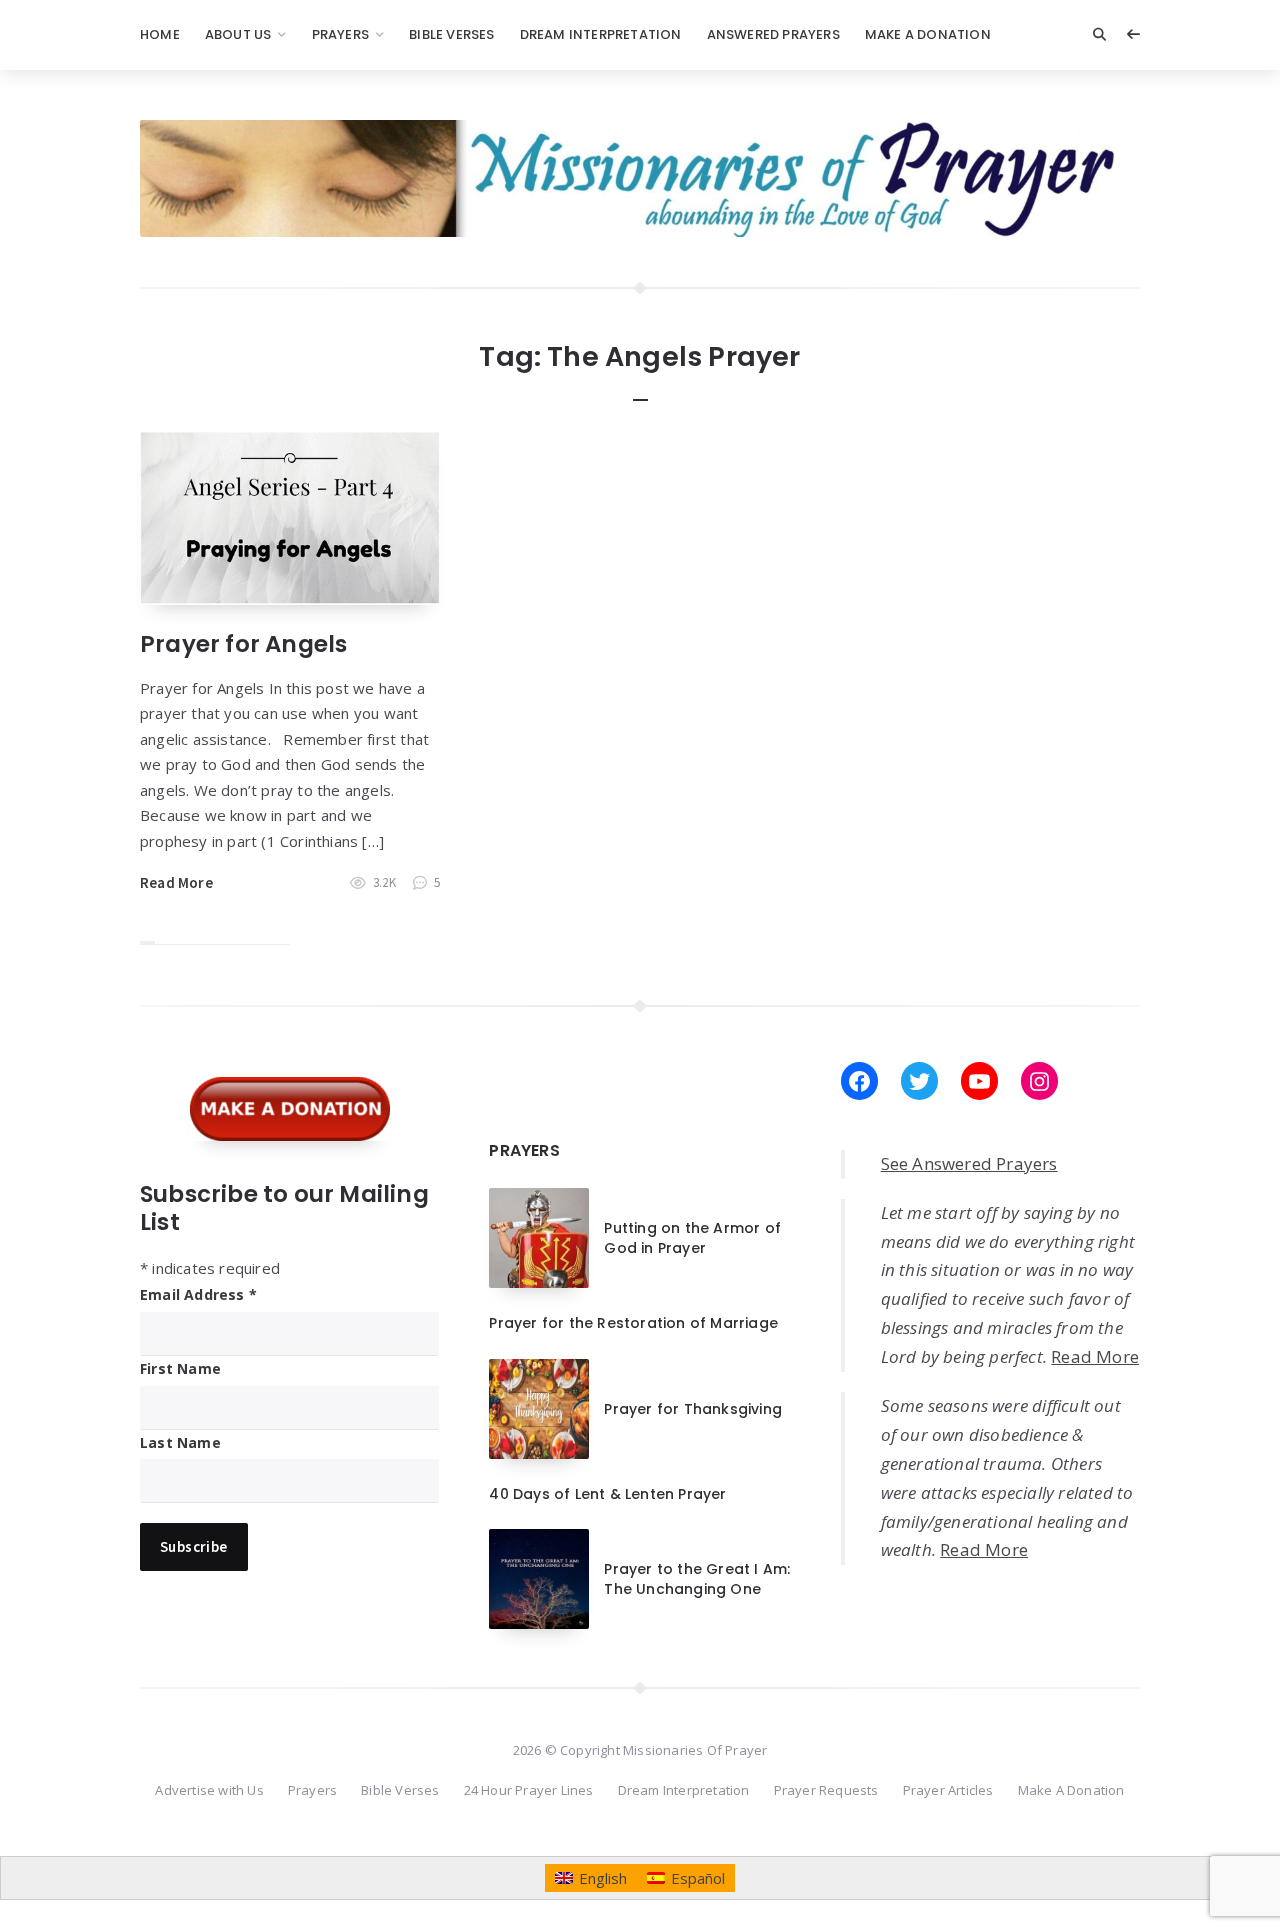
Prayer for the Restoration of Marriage (633, 1323)
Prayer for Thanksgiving (693, 1409)
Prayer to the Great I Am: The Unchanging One (697, 1579)
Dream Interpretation (601, 34)
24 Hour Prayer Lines (529, 1790)
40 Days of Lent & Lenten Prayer (607, 1494)
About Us (238, 34)
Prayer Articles (948, 1790)
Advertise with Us (209, 1790)
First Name (180, 1368)
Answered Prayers (773, 34)
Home (160, 34)
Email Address (198, 1294)
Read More (176, 882)
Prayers (340, 34)
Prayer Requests (826, 1790)
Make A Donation (928, 34)
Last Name (180, 1442)
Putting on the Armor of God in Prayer (692, 1238)
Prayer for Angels (243, 644)
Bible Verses (451, 34)
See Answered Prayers (969, 1163)
